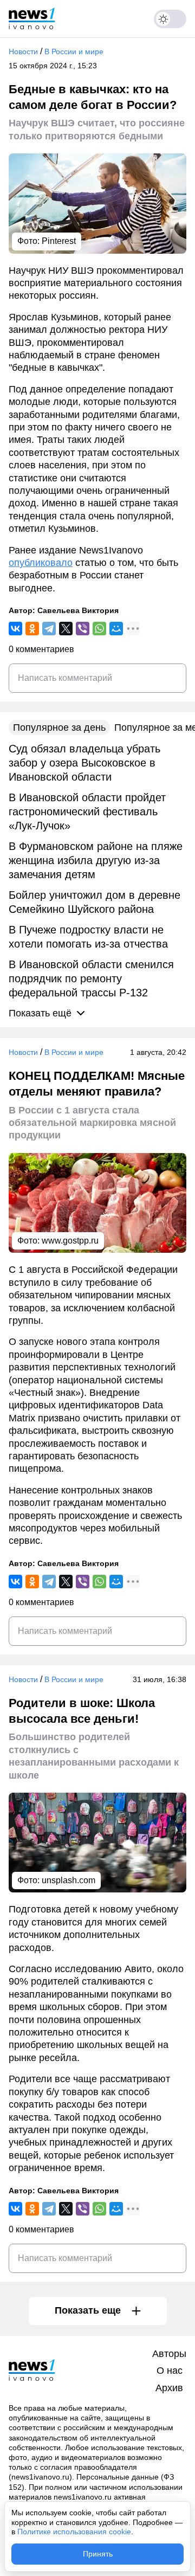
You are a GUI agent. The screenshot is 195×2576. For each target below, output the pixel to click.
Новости (23, 51)
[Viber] (83, 629)
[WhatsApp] (99, 629)
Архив (169, 2388)
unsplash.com (69, 1880)
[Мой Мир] (116, 629)
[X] (66, 629)
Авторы (169, 2354)
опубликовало (41, 563)
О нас (170, 2371)
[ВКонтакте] (15, 629)
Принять (98, 2554)
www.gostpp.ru (70, 1241)
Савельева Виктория (78, 610)
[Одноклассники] (32, 629)
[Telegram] (49, 629)
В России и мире (74, 51)
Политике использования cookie (74, 2532)
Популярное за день (59, 727)
